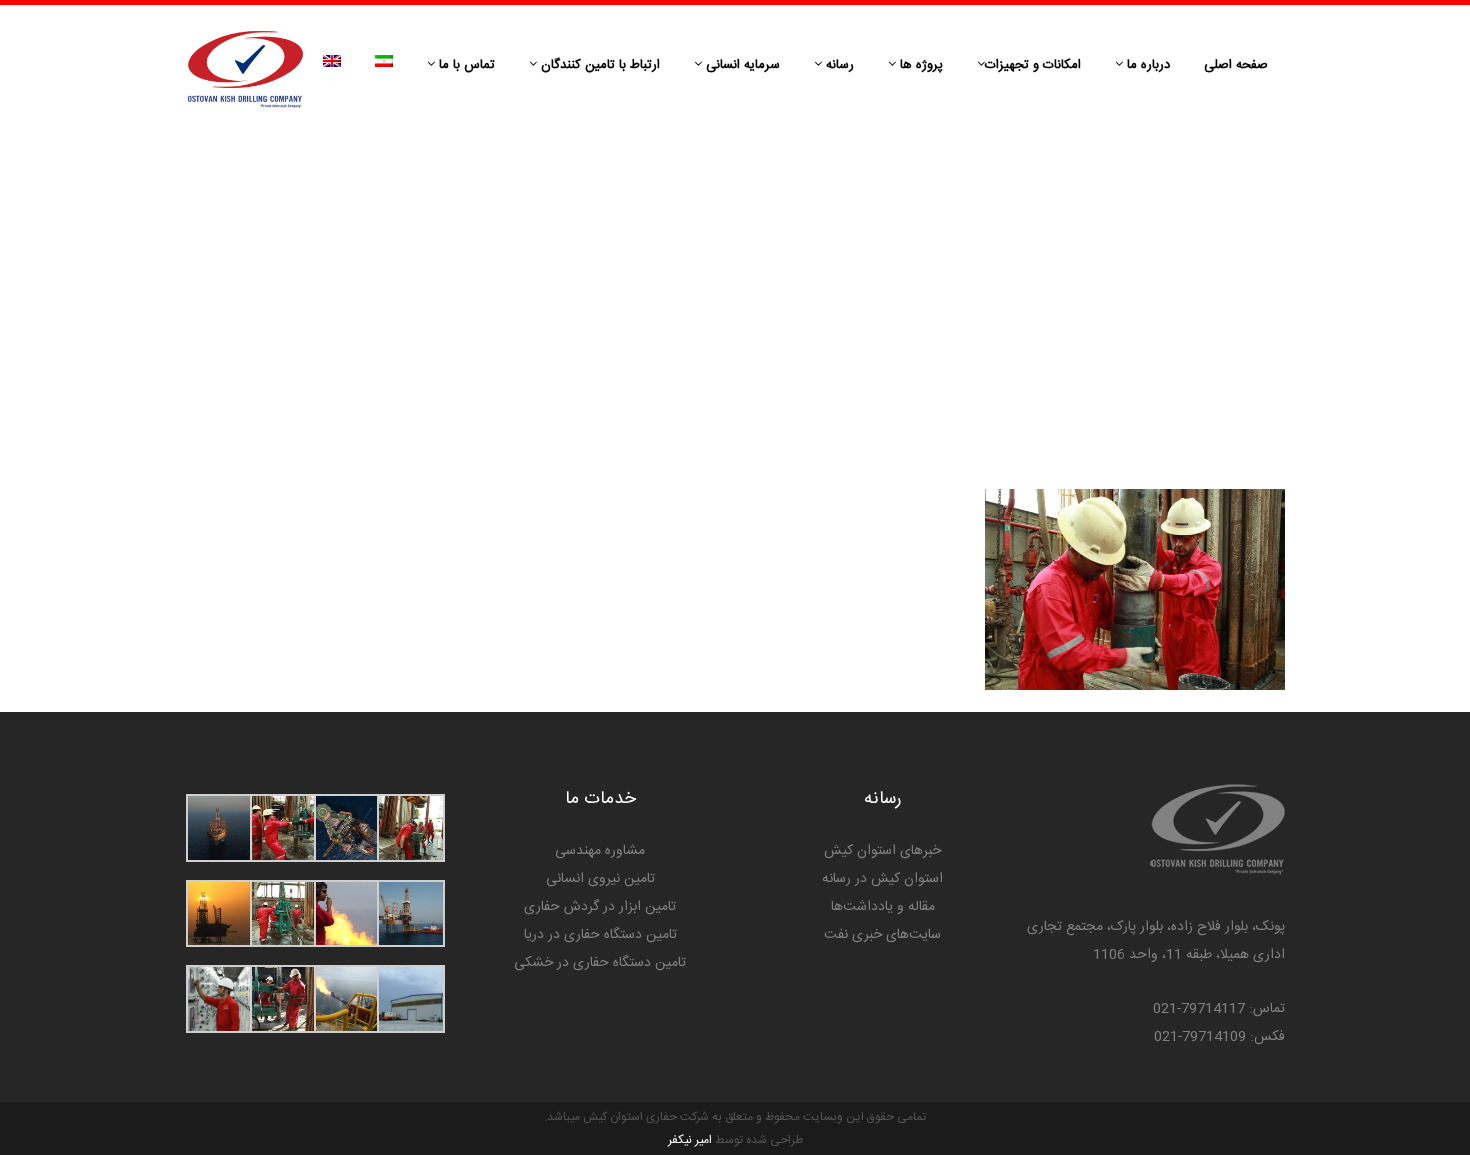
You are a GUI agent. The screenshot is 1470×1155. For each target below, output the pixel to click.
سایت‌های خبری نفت (882, 935)
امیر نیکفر (690, 1140)
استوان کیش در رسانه (882, 879)
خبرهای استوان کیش (882, 851)
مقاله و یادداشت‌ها (883, 907)
